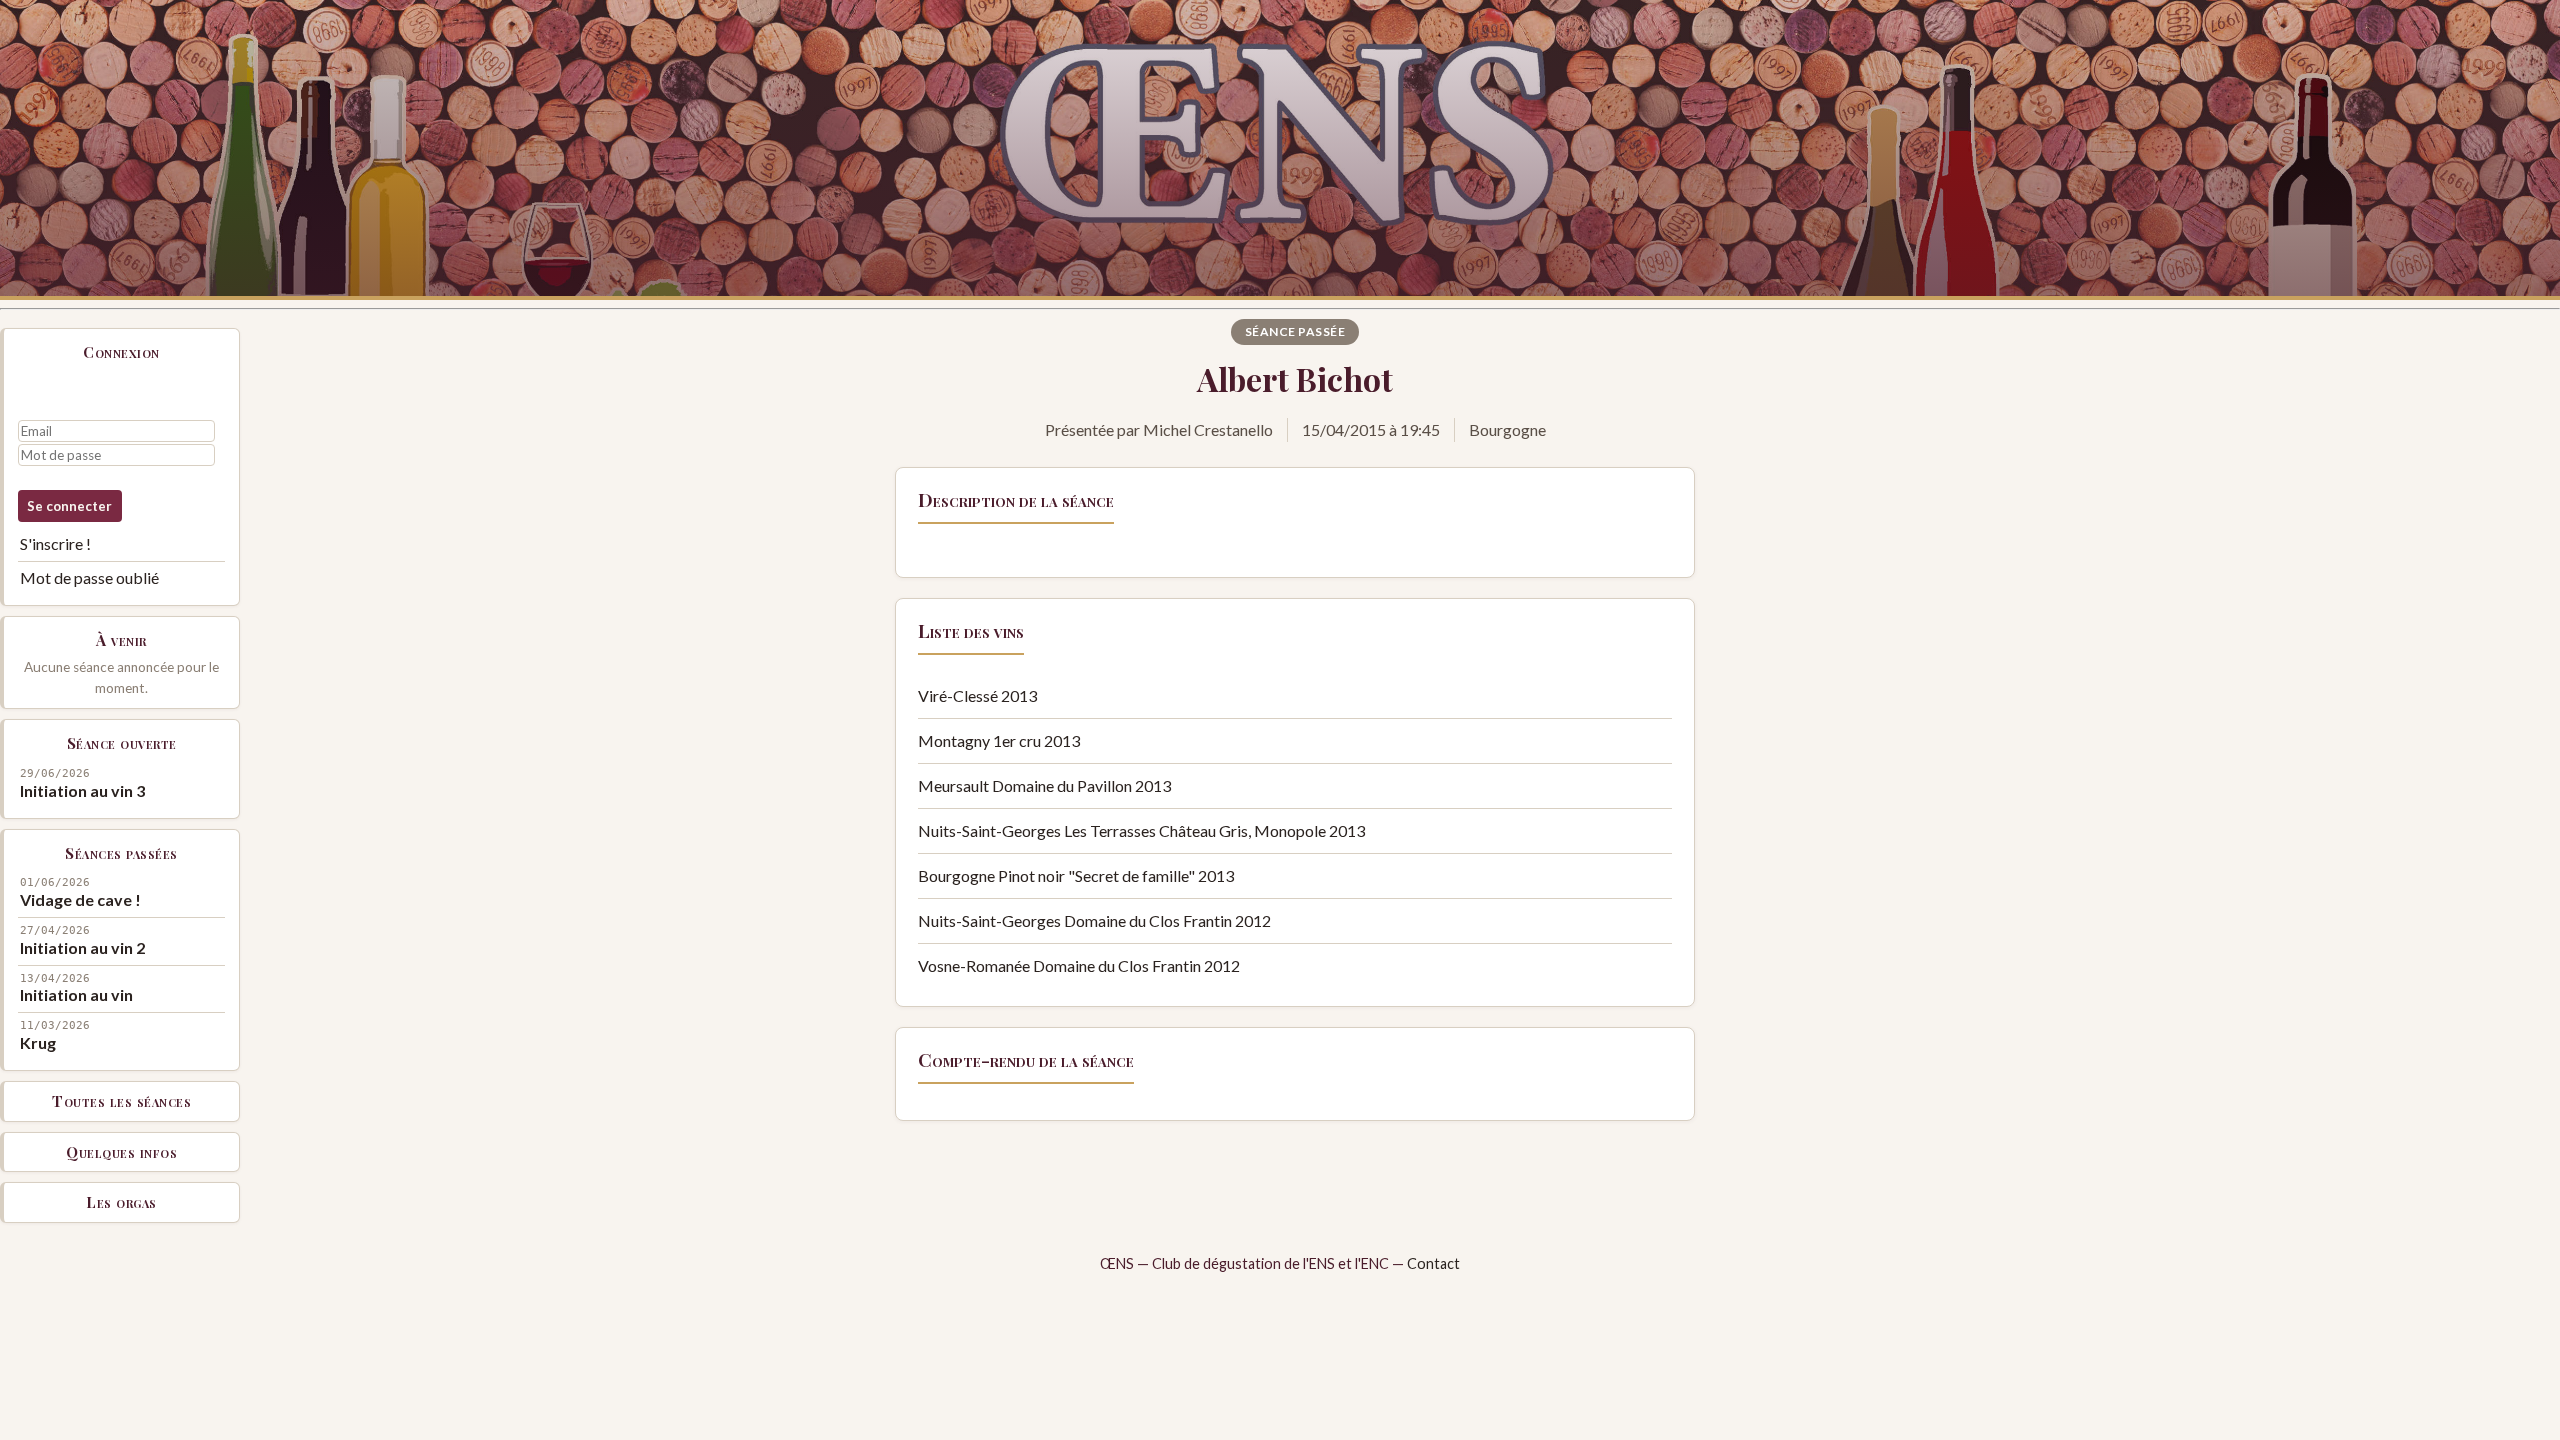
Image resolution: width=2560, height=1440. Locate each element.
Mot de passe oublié (89, 577)
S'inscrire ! (55, 543)
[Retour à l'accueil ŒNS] (1280, 150)
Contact (1433, 1263)
